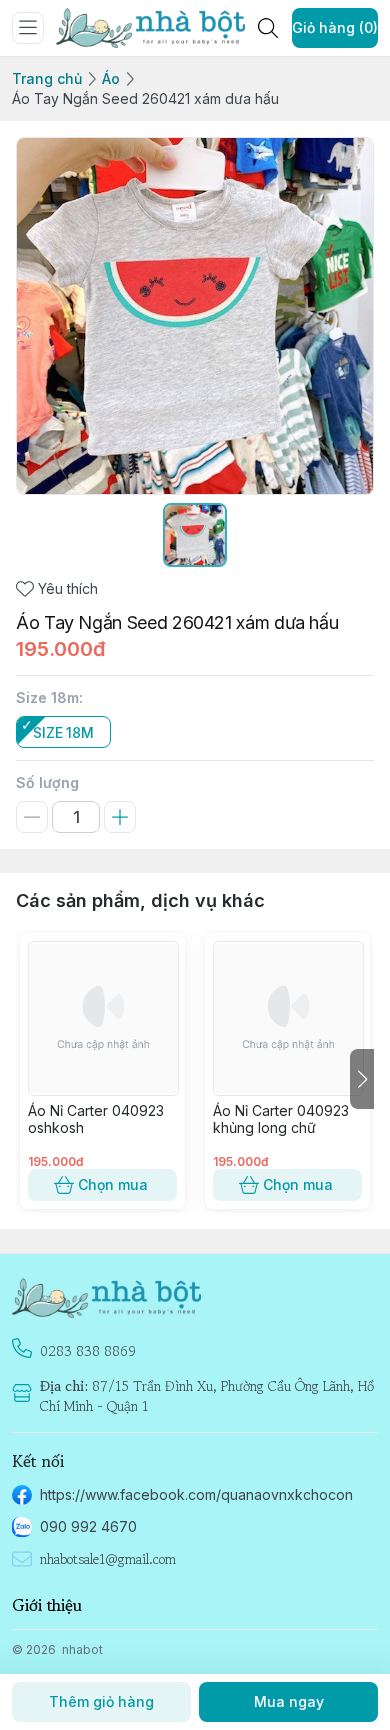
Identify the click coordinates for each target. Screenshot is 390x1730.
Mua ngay (289, 1701)
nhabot (82, 1649)
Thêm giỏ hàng (101, 1701)
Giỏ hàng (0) (335, 27)
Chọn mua (113, 1184)
